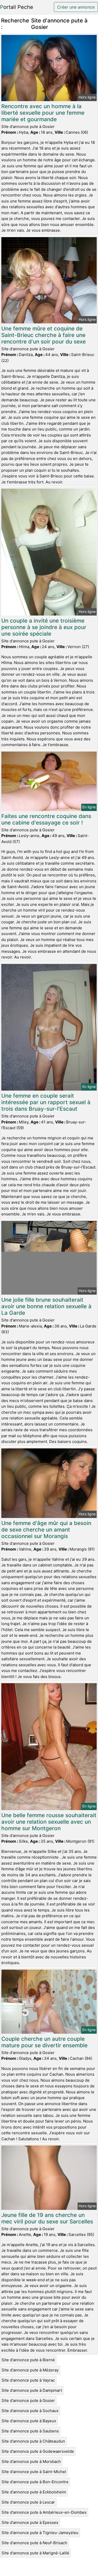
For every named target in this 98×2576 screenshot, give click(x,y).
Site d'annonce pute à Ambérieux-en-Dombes (44, 2512)
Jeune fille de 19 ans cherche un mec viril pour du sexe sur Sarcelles (47, 2218)
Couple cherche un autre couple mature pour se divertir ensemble (44, 2042)
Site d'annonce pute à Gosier (28, 2400)
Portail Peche (17, 7)
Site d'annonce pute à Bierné (28, 2360)
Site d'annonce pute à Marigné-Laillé (35, 2553)
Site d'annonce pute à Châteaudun (33, 2441)
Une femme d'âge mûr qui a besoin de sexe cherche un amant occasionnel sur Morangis (46, 1530)
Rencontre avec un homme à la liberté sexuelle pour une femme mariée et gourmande (43, 113)
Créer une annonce (76, 7)
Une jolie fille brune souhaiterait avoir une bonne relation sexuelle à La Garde (46, 1306)
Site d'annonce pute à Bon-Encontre (35, 2482)
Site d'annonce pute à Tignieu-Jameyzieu (40, 2533)
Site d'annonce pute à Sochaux (30, 2411)
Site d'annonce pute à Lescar (28, 2502)
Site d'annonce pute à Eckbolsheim (34, 2492)
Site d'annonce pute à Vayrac (28, 2380)
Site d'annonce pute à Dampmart (32, 2390)
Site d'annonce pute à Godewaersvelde (38, 2451)
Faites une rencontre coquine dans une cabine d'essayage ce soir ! (46, 819)
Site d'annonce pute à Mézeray (30, 2370)
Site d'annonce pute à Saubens (30, 2431)
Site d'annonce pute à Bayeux (29, 2421)
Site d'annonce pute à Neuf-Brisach (34, 2543)
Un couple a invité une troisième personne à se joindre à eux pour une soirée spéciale (44, 627)
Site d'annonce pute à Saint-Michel (34, 2472)
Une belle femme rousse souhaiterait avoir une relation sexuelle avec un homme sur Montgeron (49, 1822)
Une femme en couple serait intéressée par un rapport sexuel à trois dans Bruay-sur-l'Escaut (46, 1102)
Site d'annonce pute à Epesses (30, 2522)
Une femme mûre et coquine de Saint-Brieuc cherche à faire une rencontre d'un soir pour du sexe (44, 335)
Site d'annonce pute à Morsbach (31, 2461)
